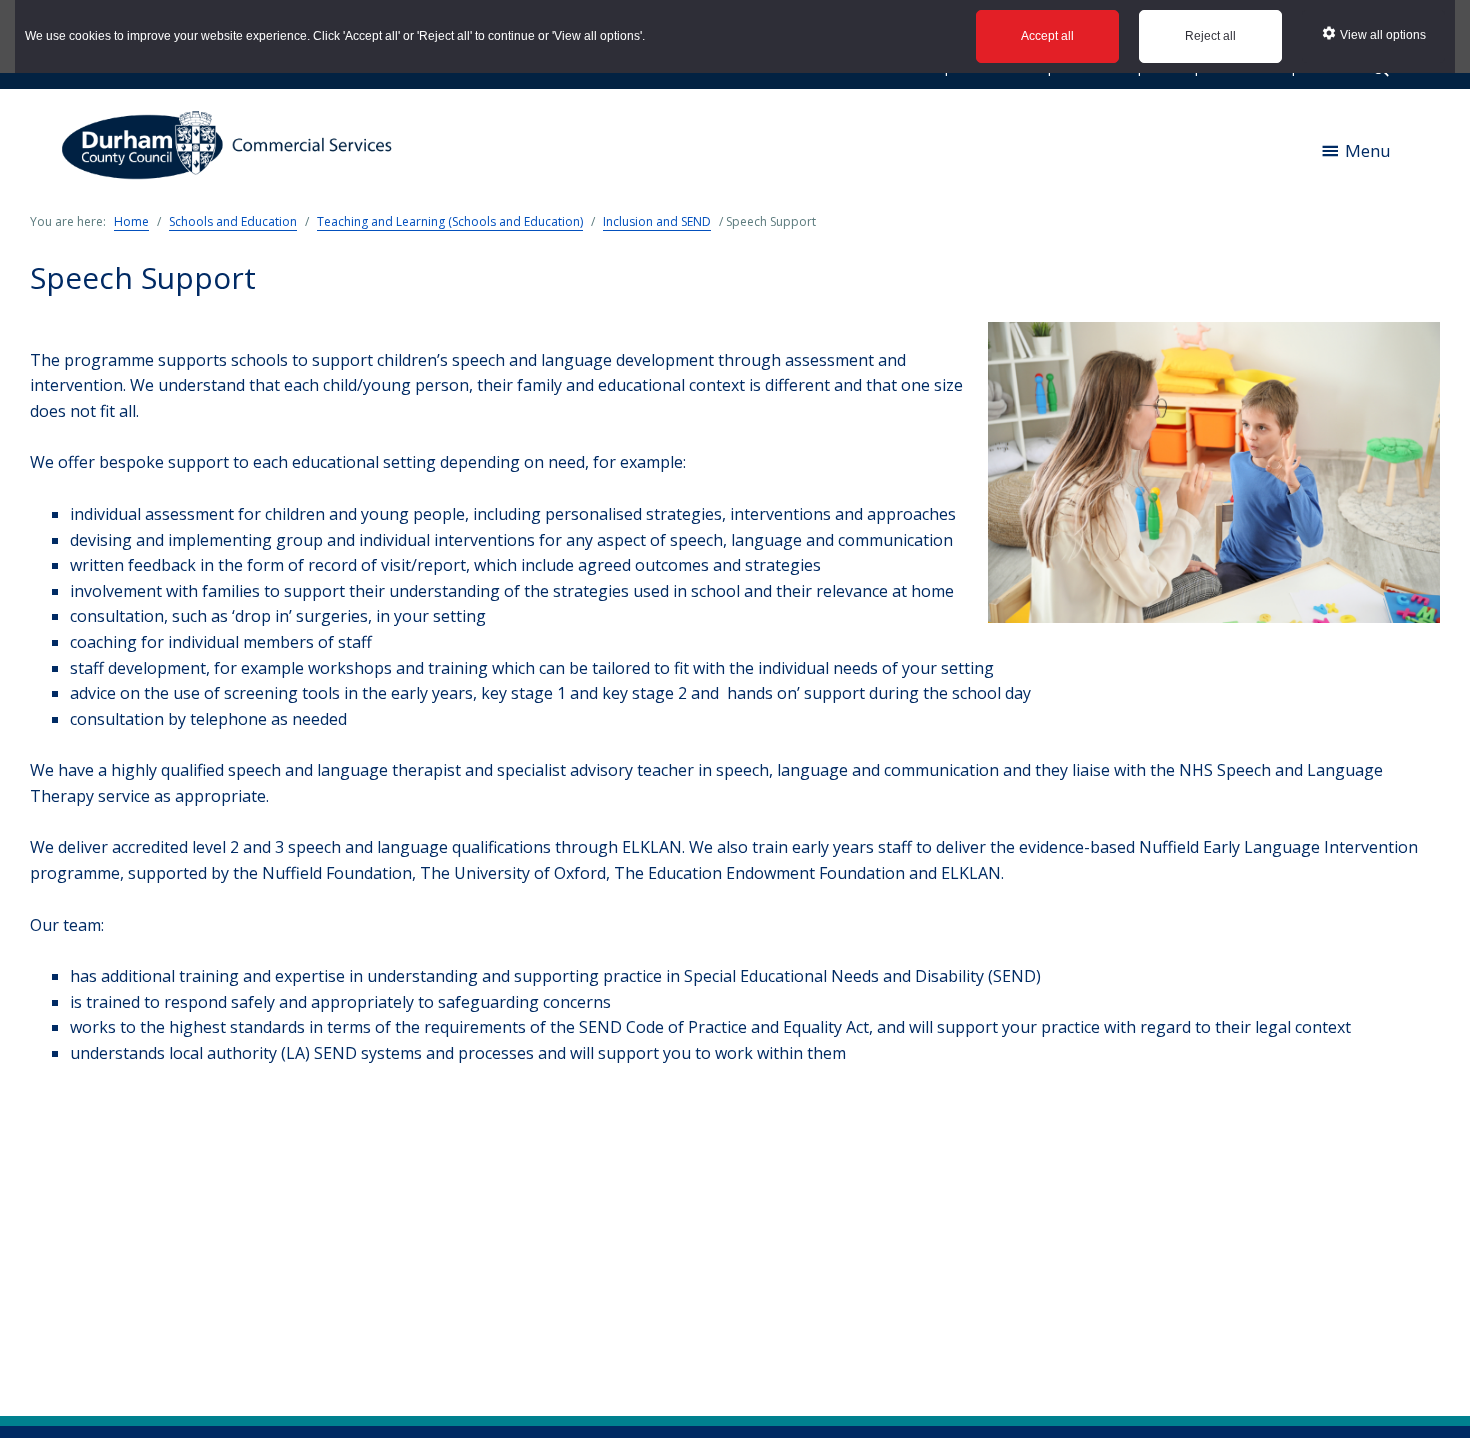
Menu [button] (1368, 150)
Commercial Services (234, 150)
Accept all (1047, 36)
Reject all (1210, 36)
